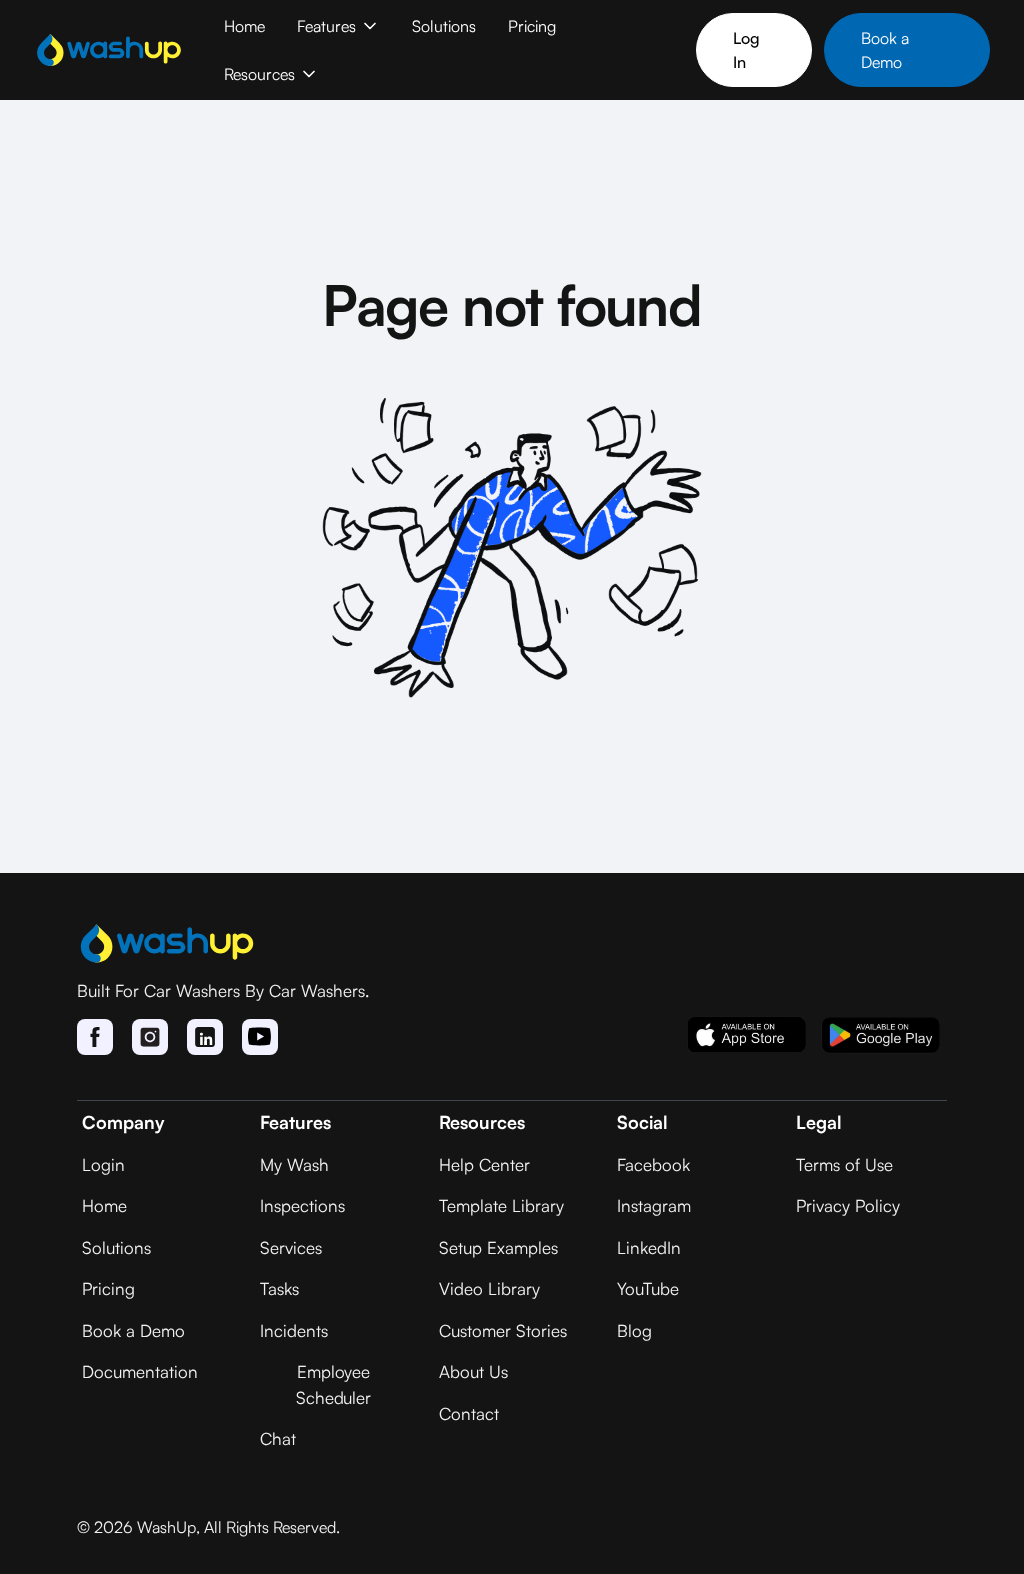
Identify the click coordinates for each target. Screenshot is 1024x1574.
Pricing (532, 26)
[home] (109, 50)
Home (244, 26)
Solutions (444, 26)
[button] (338, 26)
